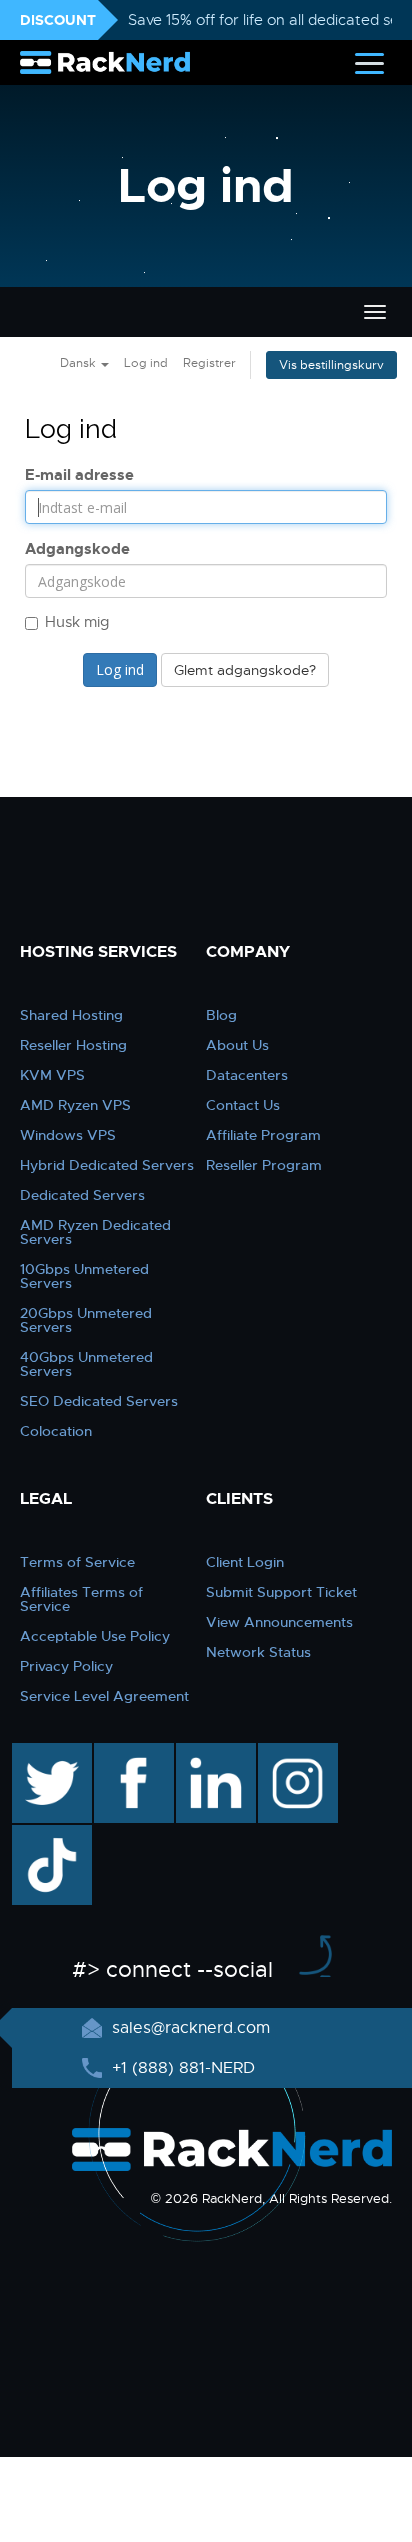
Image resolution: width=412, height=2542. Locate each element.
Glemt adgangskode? (245, 670)
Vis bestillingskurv (331, 365)
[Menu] (369, 62)
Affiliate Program (263, 1135)
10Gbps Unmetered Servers (84, 1276)
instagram (295, 1753)
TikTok (38, 1835)
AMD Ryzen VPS (75, 1105)
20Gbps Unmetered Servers (86, 1320)
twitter (37, 1753)
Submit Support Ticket (281, 1592)
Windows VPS (68, 1135)
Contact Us (243, 1105)
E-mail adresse (79, 475)
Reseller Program (264, 1165)
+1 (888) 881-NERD (181, 2068)
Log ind (146, 363)
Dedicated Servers (82, 1195)
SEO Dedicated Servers (99, 1401)
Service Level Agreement (104, 1696)
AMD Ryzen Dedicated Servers (95, 1232)
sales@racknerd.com (191, 2028)
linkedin (205, 1753)
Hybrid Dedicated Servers (107, 1165)
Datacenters (247, 1075)
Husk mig (77, 622)
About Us (237, 1045)
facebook (130, 1753)
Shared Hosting (71, 1015)
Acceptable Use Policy (95, 1636)
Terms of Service (77, 1562)
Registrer (209, 363)
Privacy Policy (66, 1666)
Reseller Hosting (73, 1045)
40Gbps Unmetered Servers (86, 1364)
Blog (221, 1015)
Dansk (79, 363)
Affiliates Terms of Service (81, 1599)
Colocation (56, 1431)
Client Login (245, 1562)
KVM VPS (52, 1075)
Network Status (258, 1652)
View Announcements (279, 1622)
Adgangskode (77, 549)
